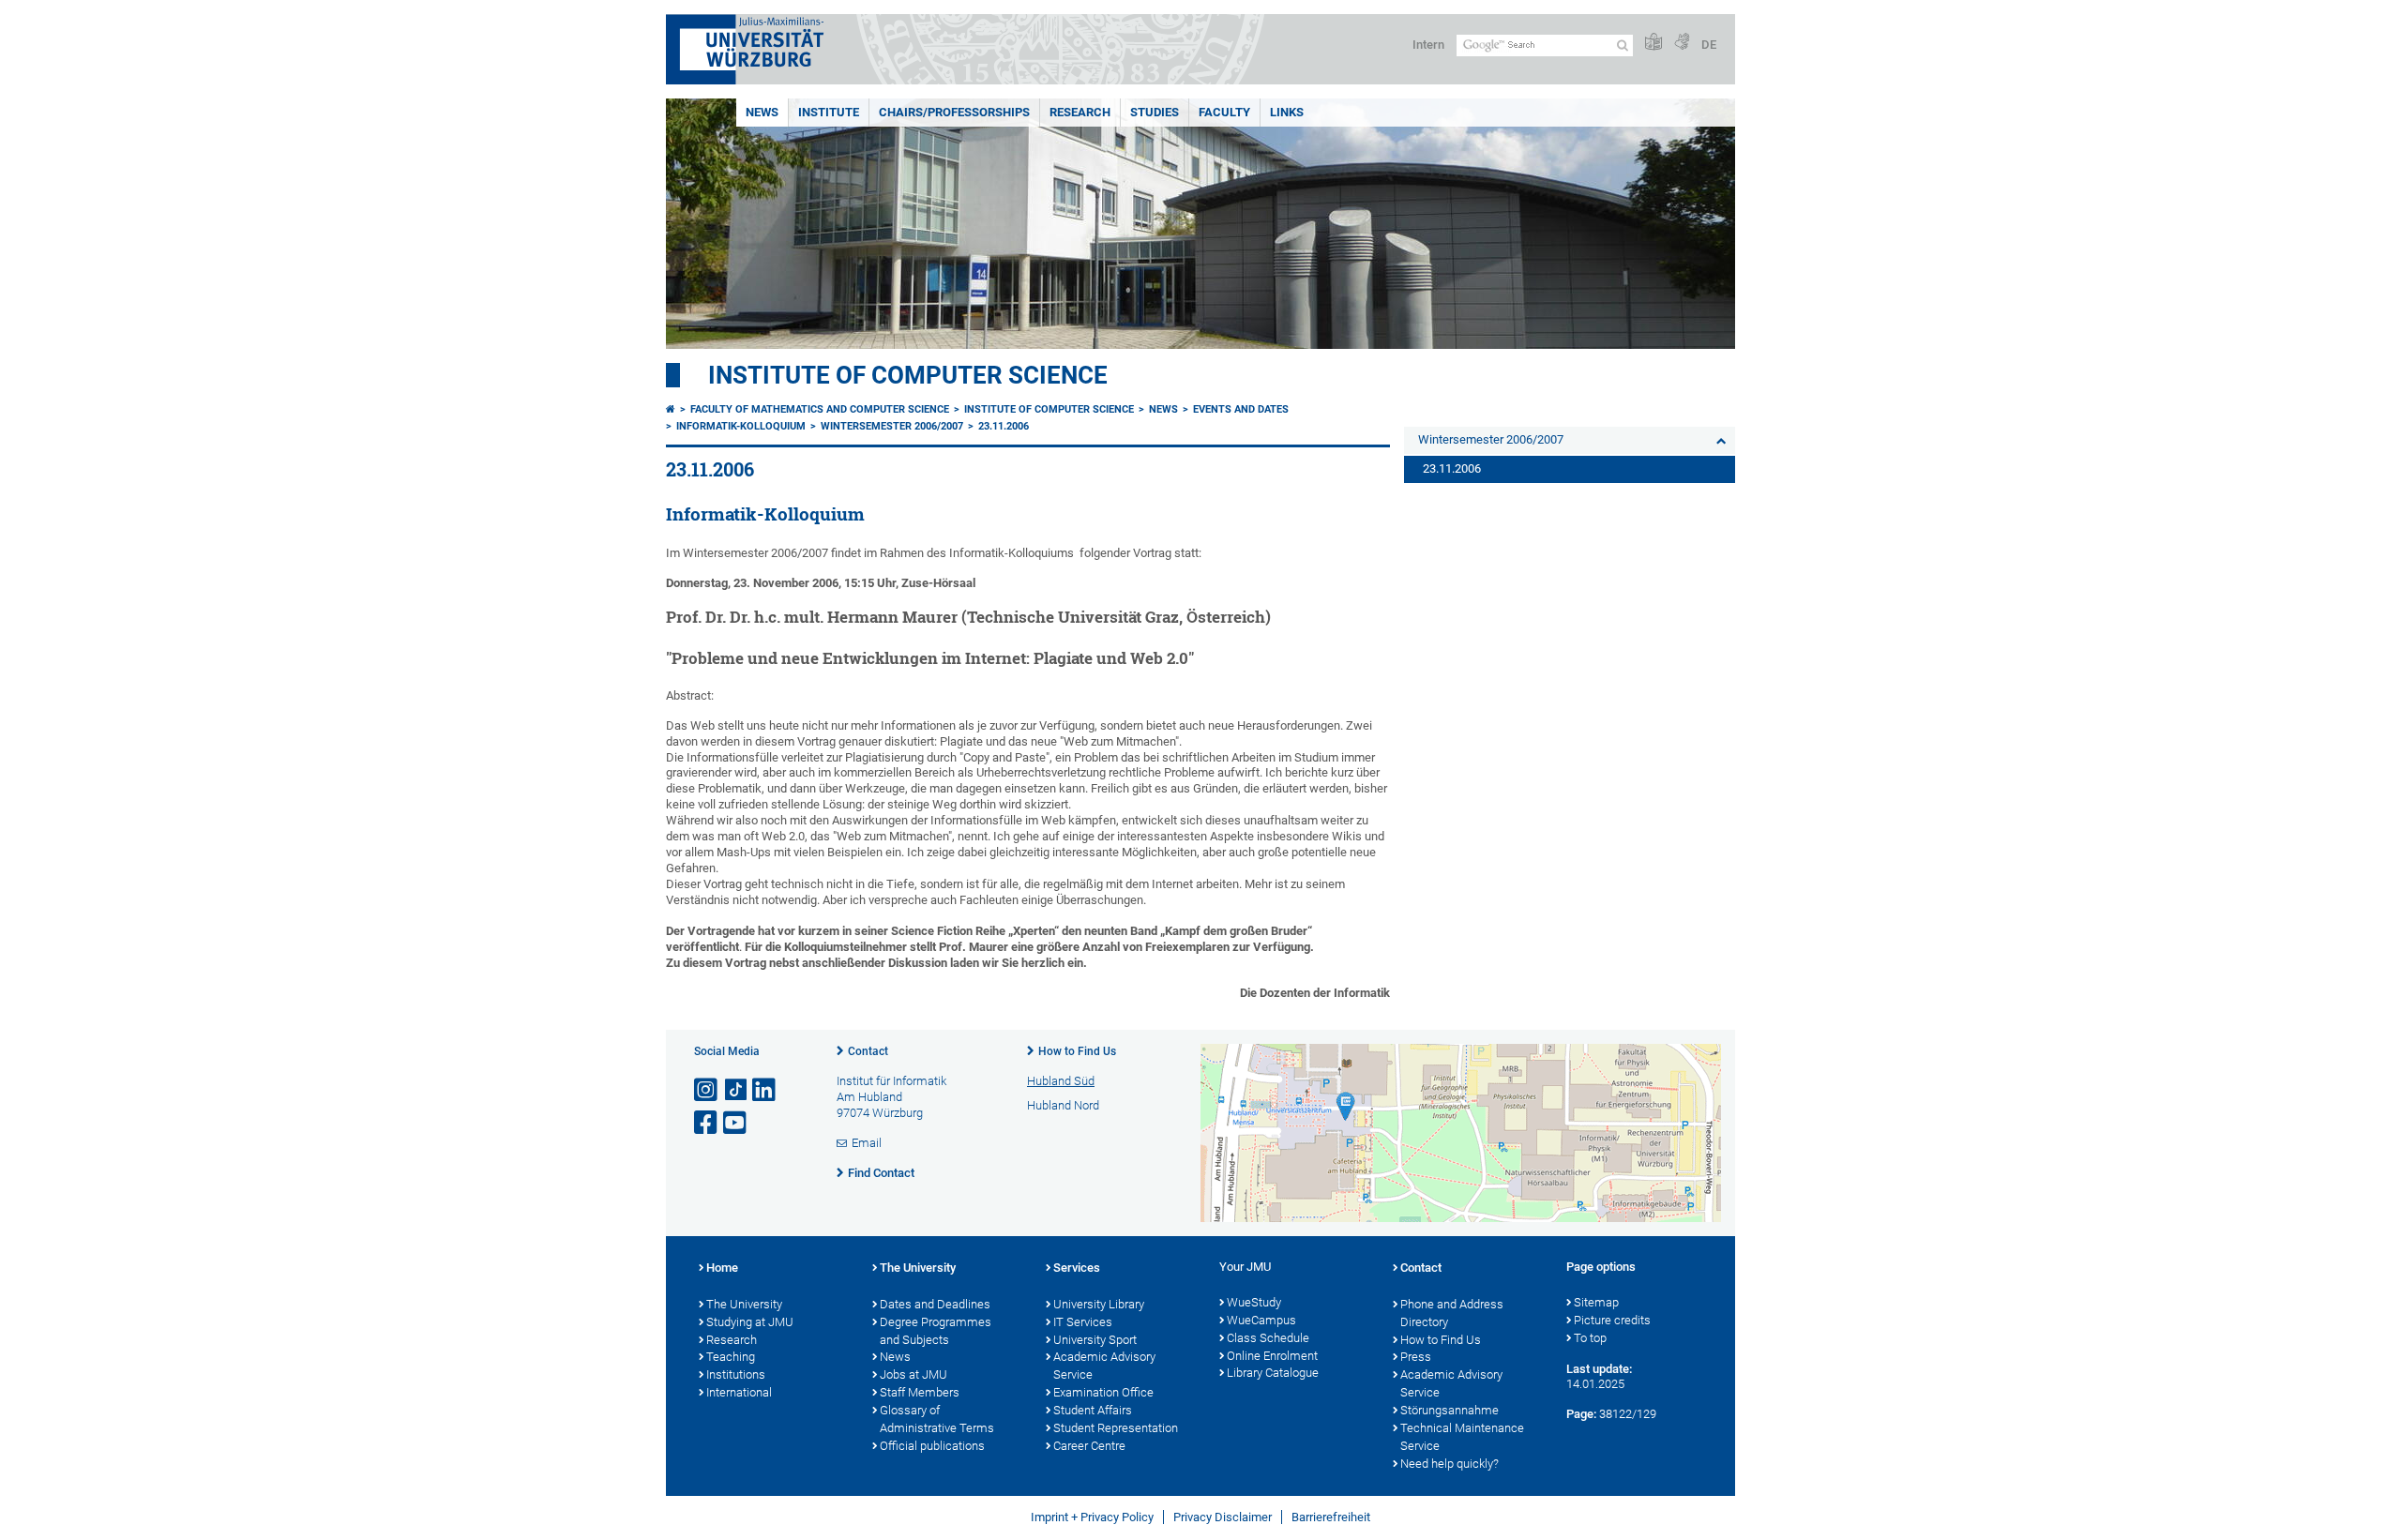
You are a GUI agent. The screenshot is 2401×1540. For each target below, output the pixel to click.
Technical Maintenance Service (1462, 1437)
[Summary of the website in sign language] (1682, 43)
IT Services (1083, 1322)
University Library (1099, 1304)
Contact (868, 1051)
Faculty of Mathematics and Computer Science (820, 409)
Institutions (736, 1374)
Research (1080, 112)
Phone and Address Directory (1452, 1313)
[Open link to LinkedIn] (765, 1090)
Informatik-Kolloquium (741, 426)
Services (1077, 1268)
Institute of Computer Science (908, 375)
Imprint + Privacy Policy (1092, 1517)
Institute (829, 112)
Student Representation (1116, 1428)
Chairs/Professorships (954, 112)
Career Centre (1089, 1446)
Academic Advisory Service (1104, 1366)
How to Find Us (1077, 1051)
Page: (1581, 1414)
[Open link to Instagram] (707, 1090)
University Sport (1095, 1340)
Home (722, 1268)
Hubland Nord (1063, 1105)
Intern (1428, 45)
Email (867, 1143)
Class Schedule (1268, 1338)
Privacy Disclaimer (1223, 1517)
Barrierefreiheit (1331, 1517)
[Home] (671, 409)
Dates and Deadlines (935, 1304)
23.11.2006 (1004, 426)
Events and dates (1241, 409)
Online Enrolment (1272, 1356)
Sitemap (1596, 1302)
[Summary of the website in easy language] (1654, 43)
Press (1416, 1357)
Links (1287, 112)
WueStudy (1254, 1302)
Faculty (1224, 112)
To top (1590, 1338)
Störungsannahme (1450, 1410)
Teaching (731, 1357)
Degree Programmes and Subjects (936, 1331)
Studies (1155, 112)
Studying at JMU (750, 1322)
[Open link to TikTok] (736, 1090)
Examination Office (1103, 1392)
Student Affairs (1093, 1410)
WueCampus (1261, 1320)
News (762, 112)
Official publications (932, 1446)
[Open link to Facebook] (707, 1123)
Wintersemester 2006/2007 (892, 426)
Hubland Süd (1061, 1081)
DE (1709, 45)
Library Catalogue (1273, 1373)
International (739, 1392)
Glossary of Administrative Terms (937, 1419)
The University (744, 1304)
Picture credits (1612, 1320)
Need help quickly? (1450, 1464)
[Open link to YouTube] (736, 1123)
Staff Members (920, 1392)
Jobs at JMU (914, 1374)
